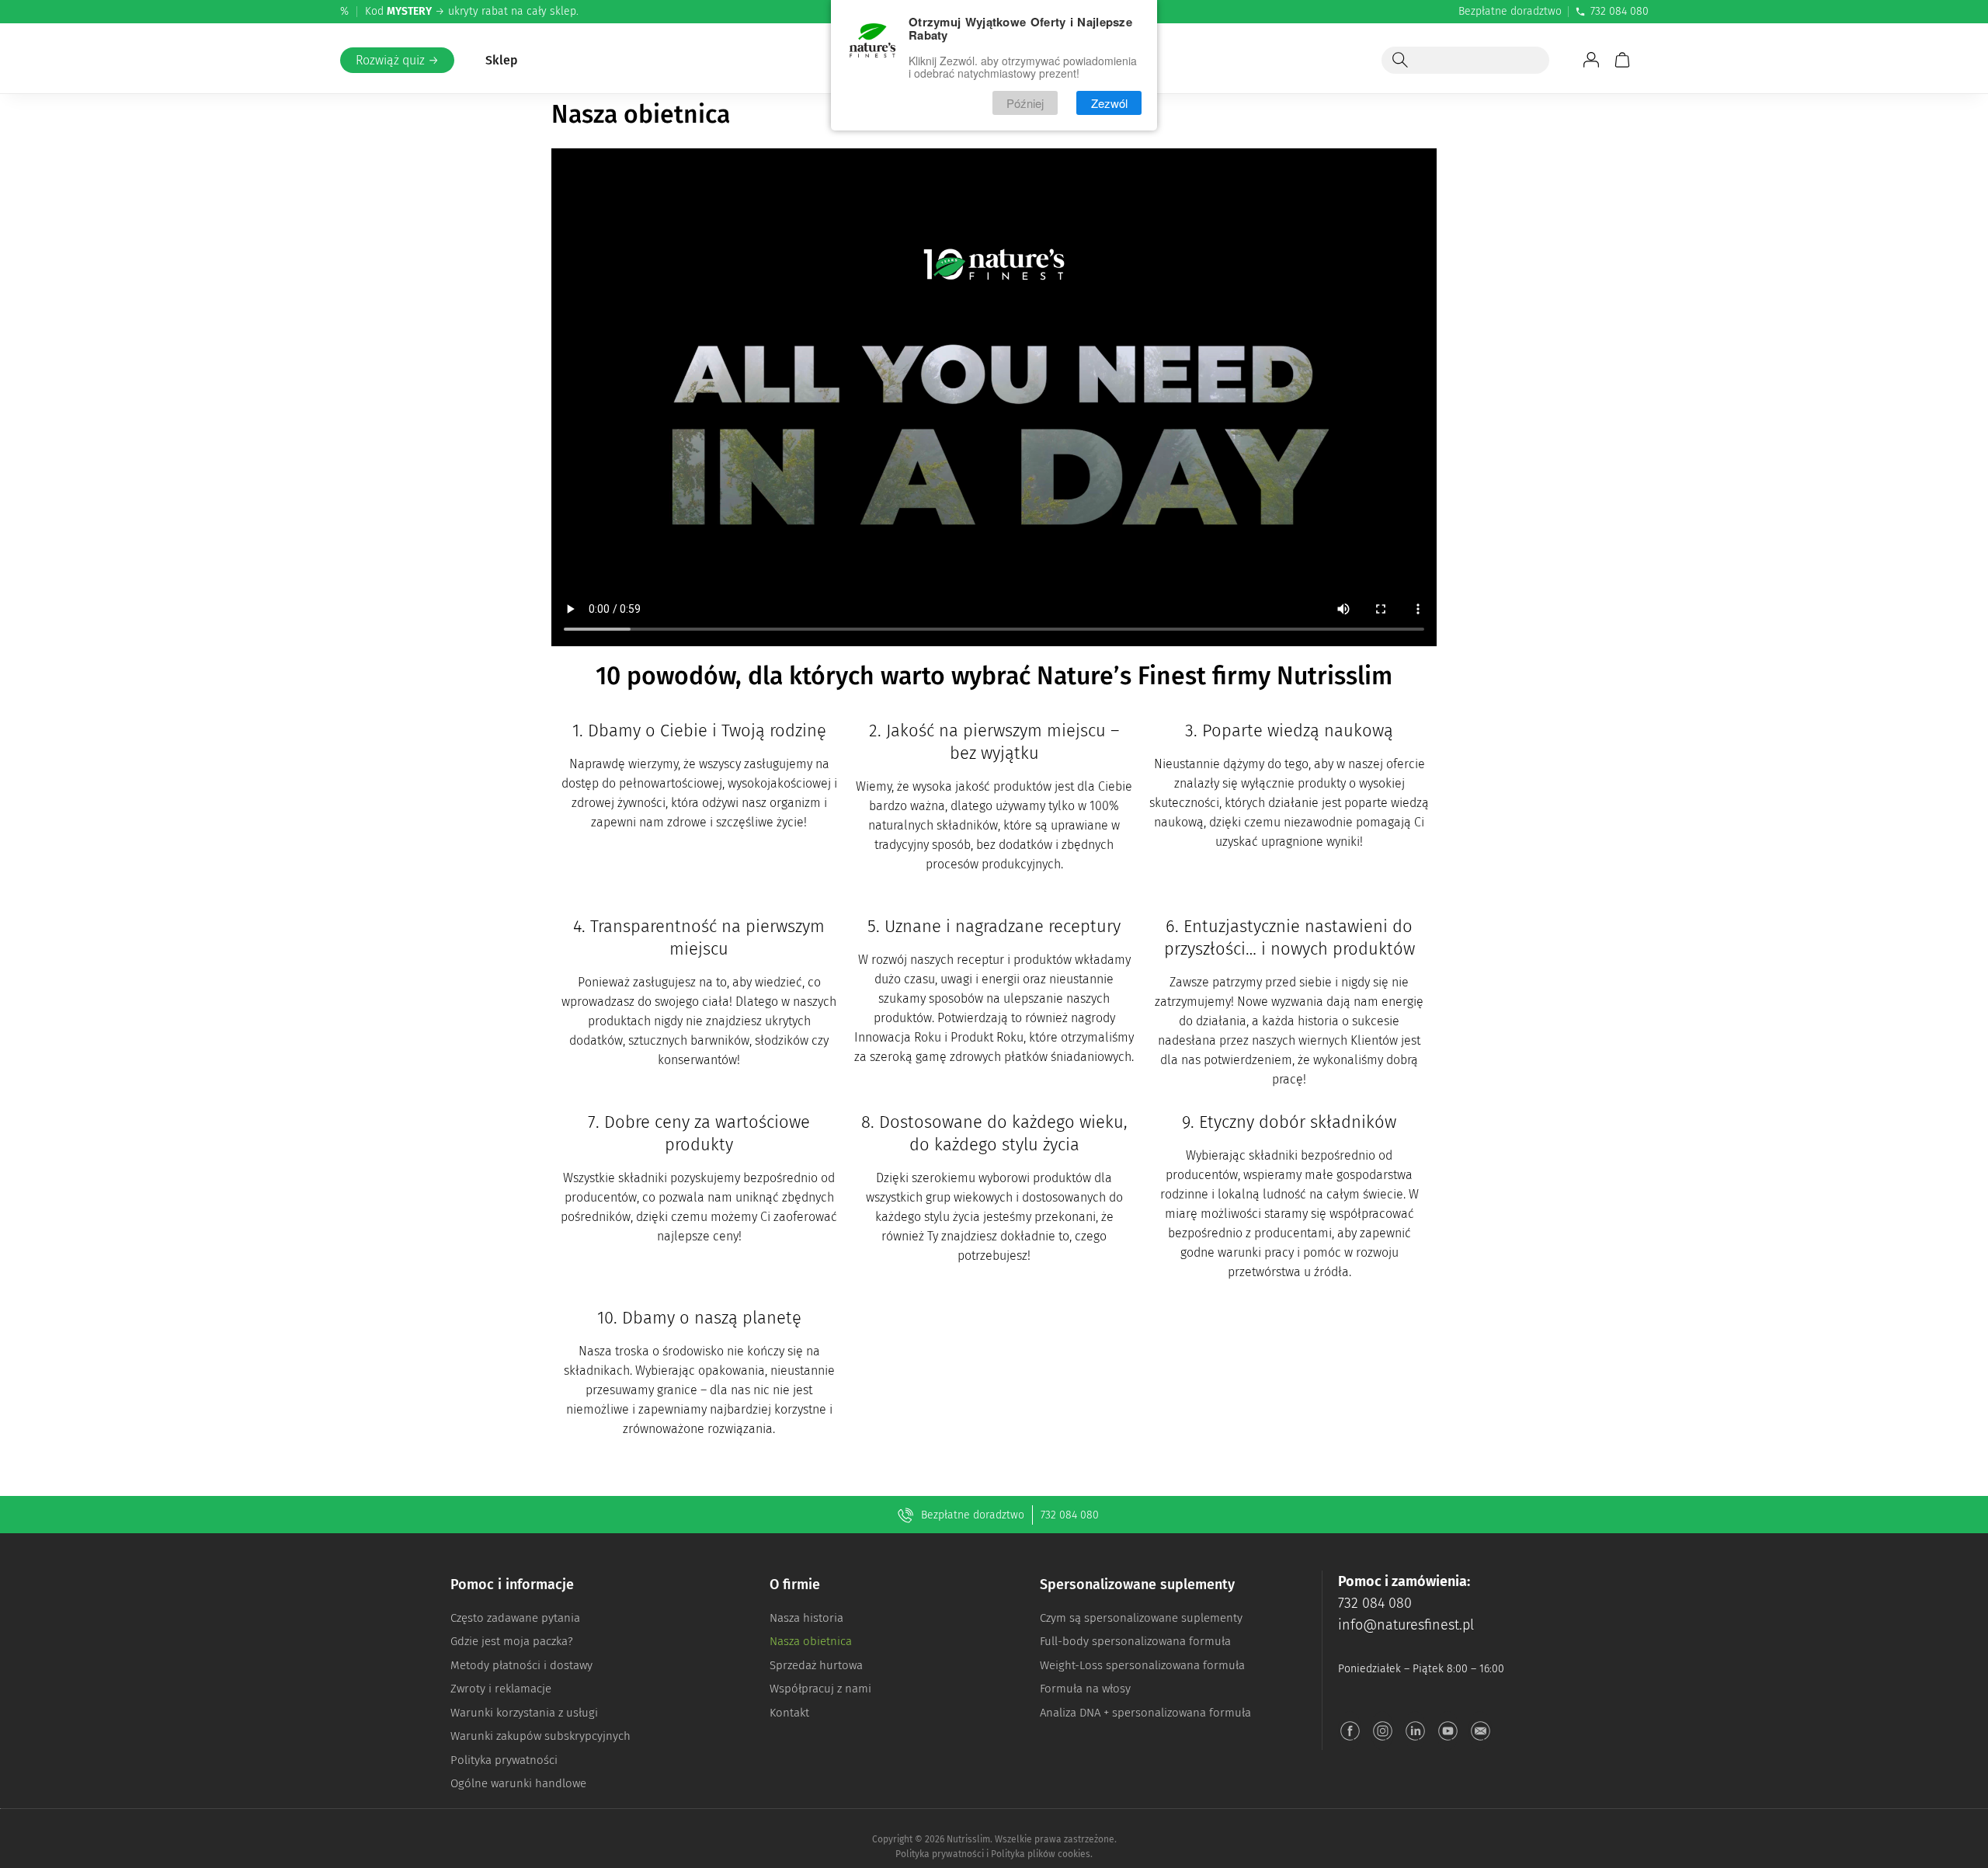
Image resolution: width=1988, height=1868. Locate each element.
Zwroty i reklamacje (501, 1689)
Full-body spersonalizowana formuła (1135, 1641)
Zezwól (1109, 103)
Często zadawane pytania (515, 1618)
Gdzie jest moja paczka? (512, 1641)
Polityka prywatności (504, 1760)
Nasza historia (806, 1618)
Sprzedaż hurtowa (816, 1665)
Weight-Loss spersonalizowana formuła (1142, 1665)
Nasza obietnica (811, 1641)
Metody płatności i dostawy (521, 1665)
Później (1025, 103)
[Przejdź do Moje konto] (1591, 60)
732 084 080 (1620, 11)
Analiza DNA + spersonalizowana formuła (1145, 1713)
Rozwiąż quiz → (397, 60)
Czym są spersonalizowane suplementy (1141, 1618)
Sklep (502, 60)
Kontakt (789, 1713)
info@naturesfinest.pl (1406, 1625)
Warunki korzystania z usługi (524, 1713)
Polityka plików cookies (1041, 1854)
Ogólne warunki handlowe (518, 1783)
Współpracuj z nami (820, 1689)
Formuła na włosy (1085, 1689)
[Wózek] (1622, 60)
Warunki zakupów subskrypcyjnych (540, 1736)
